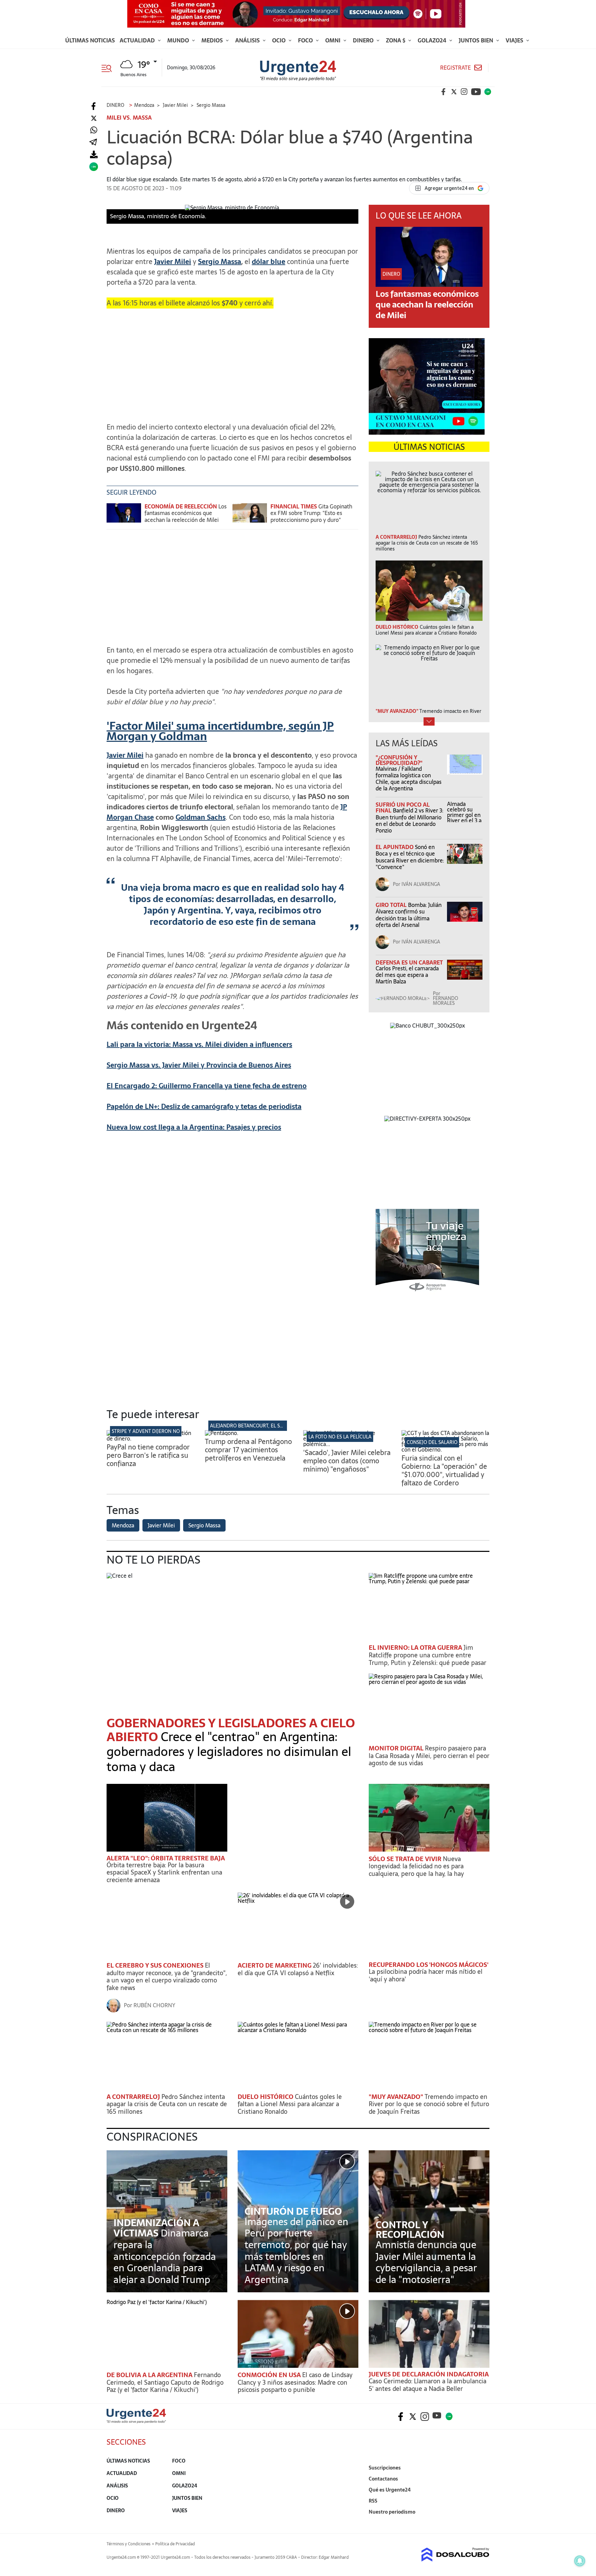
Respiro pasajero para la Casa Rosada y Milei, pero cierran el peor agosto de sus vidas (429, 1756)
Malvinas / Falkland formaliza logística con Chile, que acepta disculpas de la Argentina (409, 779)
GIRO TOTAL (392, 905)
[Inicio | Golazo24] (488, 92)
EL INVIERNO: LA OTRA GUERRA (416, 1648)
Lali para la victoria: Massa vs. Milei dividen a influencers (199, 1044)
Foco (306, 40)
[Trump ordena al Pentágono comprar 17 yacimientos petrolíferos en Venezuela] (222, 1433)
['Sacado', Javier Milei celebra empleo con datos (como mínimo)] (347, 1444)
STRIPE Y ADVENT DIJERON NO (146, 1431)
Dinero (364, 40)
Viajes (515, 40)
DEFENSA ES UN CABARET (409, 962)
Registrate (455, 68)
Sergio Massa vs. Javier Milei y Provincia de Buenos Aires (199, 1065)
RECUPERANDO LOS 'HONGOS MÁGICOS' (429, 1965)
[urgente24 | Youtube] (476, 92)
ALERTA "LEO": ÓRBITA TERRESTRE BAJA (166, 1858)
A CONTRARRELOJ (134, 2097)
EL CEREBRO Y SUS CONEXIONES (156, 1965)
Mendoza (123, 1525)
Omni (334, 40)
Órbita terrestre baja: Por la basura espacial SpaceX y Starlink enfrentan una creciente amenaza (164, 1872)
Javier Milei (125, 755)
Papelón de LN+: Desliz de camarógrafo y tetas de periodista (204, 1107)
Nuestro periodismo (392, 2512)
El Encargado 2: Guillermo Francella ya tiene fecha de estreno (207, 1086)
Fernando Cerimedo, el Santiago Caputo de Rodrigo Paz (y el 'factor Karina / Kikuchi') (165, 2382)
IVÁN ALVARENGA (421, 884)
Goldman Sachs (201, 817)
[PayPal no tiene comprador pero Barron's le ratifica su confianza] (151, 1438)
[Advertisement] (232, 362)
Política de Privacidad (175, 2544)
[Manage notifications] (580, 2561)
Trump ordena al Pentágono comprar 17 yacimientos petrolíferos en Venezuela (248, 1450)
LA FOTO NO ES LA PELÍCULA (340, 1437)
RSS (373, 2501)
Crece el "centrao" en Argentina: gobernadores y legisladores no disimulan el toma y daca (229, 1752)
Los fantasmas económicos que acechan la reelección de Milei (186, 513)
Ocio (280, 40)
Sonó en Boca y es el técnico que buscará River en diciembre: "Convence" (410, 857)
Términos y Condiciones (128, 2544)
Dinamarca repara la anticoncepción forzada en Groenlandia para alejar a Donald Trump (165, 2256)
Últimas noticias (90, 40)
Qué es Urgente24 (390, 2490)
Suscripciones (385, 2468)
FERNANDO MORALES (445, 1001)
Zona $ (396, 40)
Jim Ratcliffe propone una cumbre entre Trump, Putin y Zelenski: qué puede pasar (428, 1655)
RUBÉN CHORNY (154, 2005)
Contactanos (383, 2479)
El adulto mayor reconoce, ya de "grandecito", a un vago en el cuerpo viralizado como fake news (167, 1977)
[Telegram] (93, 143)
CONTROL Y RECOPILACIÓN (410, 2230)
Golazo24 (433, 40)
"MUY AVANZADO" (397, 2097)
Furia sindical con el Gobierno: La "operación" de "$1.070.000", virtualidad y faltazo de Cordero (444, 1471)
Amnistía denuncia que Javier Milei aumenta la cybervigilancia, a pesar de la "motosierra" (426, 2262)
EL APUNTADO (395, 847)
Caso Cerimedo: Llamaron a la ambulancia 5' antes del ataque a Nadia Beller (428, 2385)
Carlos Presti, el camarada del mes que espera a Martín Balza (407, 975)
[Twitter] (94, 118)
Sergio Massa (204, 1525)
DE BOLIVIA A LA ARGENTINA (150, 2375)
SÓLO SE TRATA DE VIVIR (406, 1859)
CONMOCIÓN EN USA (270, 2375)
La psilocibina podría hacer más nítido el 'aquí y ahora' (426, 1975)
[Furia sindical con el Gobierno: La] (445, 1449)
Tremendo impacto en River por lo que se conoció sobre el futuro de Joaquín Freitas (429, 2104)
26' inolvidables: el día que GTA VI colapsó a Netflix (298, 1969)
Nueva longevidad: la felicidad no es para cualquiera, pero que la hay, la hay (416, 1866)
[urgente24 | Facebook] (444, 92)
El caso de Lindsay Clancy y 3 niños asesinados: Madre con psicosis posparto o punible (295, 2382)
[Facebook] (94, 106)
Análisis (248, 40)
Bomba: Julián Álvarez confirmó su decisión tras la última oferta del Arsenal (409, 915)
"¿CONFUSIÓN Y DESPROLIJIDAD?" (399, 760)
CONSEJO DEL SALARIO (432, 1442)
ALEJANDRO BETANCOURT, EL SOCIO (251, 1426)
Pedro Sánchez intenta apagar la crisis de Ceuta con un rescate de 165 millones (167, 2104)
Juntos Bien (477, 40)
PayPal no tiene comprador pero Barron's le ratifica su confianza (148, 1455)
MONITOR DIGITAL (397, 1748)
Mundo (179, 40)
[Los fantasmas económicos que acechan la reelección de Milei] (124, 516)
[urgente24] (136, 2421)
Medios (213, 40)
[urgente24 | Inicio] (482, 2522)
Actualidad (138, 40)
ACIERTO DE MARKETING (275, 1965)
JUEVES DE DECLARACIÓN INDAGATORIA (429, 2374)
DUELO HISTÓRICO (266, 2097)
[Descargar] (94, 155)
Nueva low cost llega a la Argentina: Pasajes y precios (194, 1127)
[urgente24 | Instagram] (464, 92)
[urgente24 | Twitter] (454, 92)
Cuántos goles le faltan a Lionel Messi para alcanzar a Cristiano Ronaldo (290, 2104)
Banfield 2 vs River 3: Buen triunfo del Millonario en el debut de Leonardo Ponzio (409, 820)
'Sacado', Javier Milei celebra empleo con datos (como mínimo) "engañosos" (347, 1461)
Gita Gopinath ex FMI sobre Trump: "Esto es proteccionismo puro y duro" (311, 513)
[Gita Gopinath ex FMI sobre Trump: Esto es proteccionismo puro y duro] (250, 516)
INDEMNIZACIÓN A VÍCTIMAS (156, 2228)
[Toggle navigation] (109, 68)
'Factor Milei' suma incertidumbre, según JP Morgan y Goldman (220, 731)
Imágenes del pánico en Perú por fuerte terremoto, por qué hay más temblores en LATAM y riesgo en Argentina (296, 2251)
